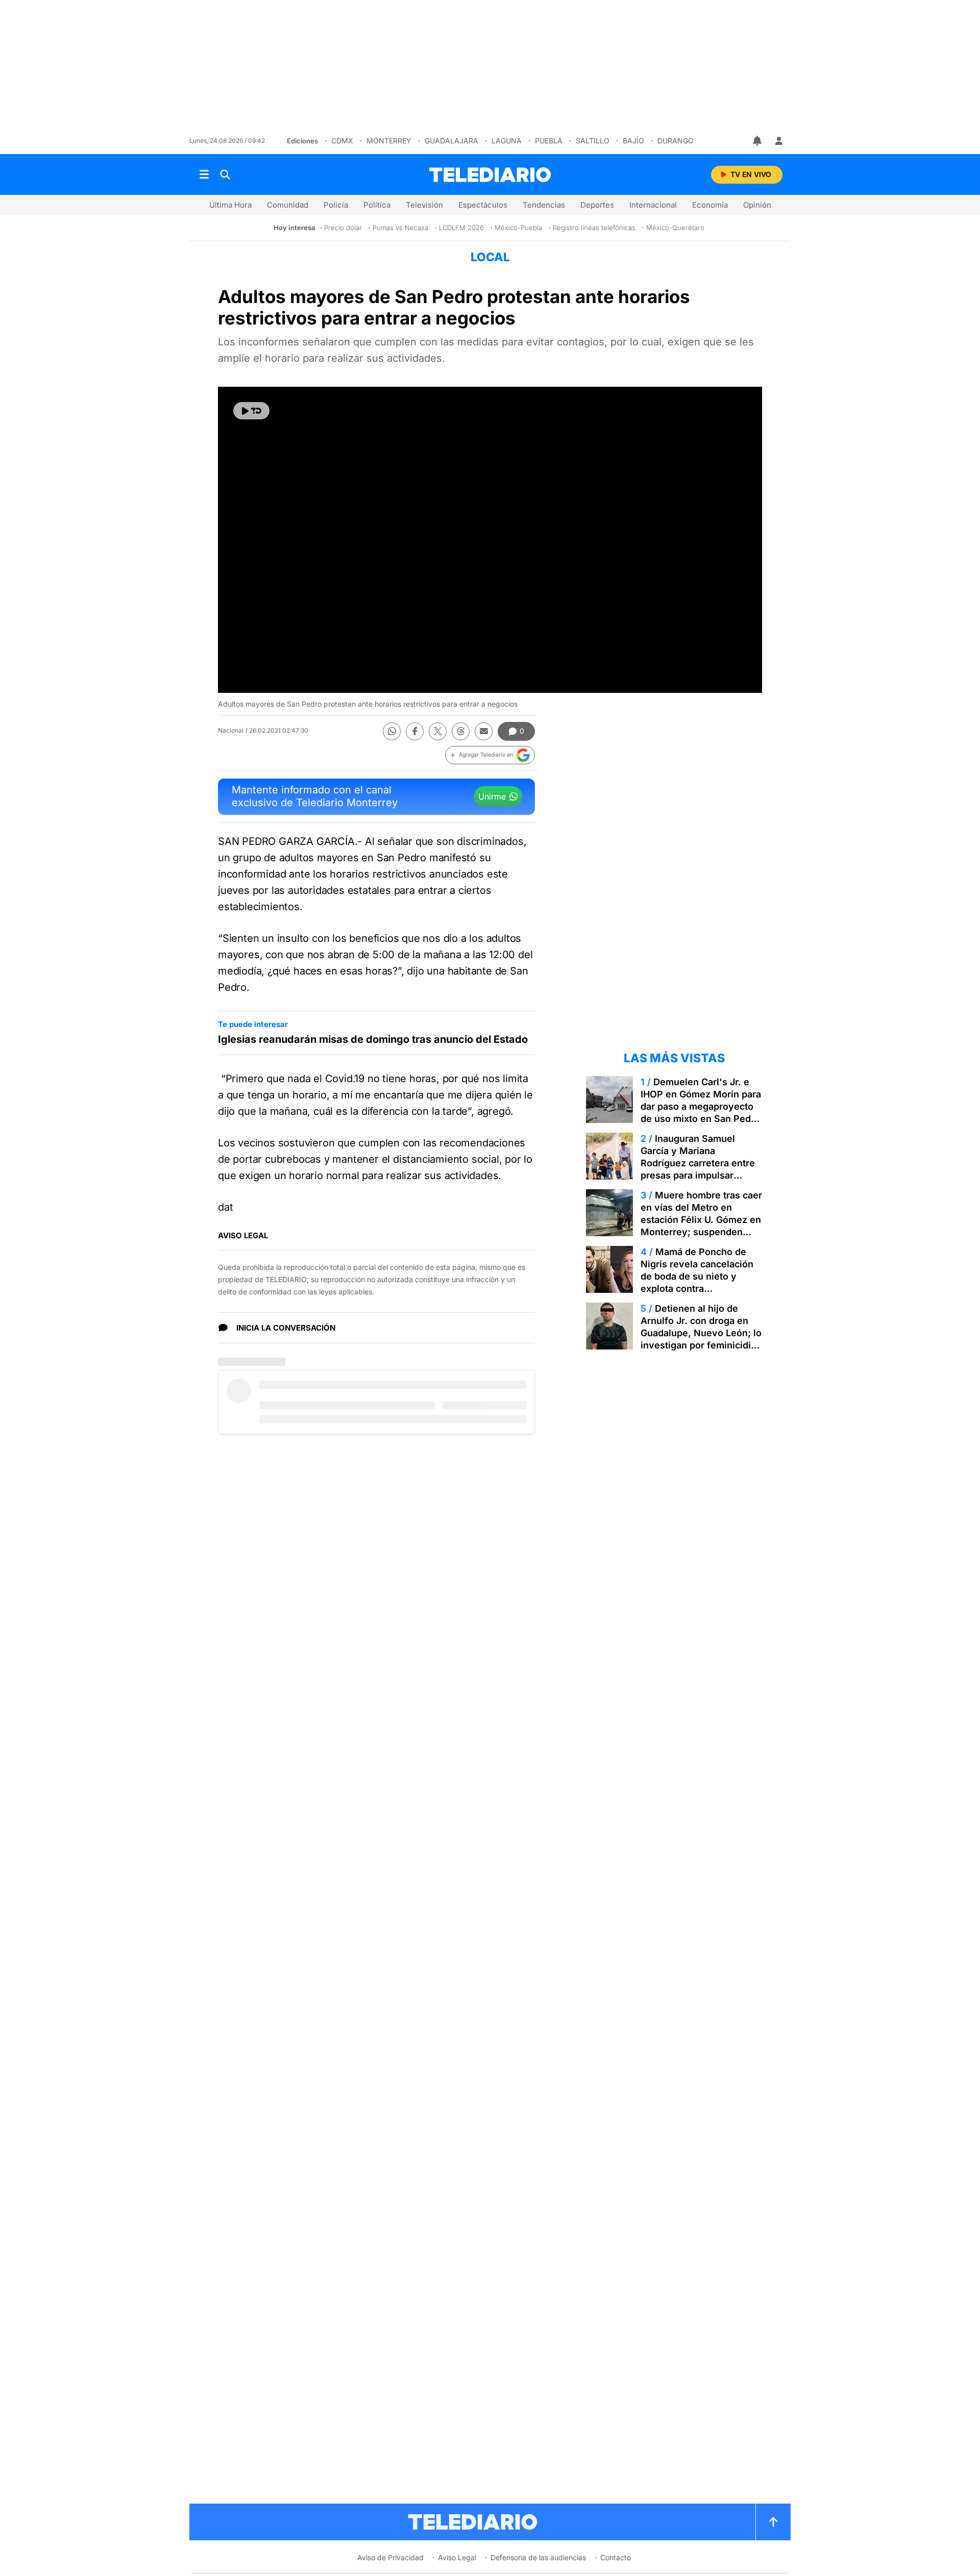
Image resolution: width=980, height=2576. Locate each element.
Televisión (424, 205)
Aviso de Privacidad (390, 2557)
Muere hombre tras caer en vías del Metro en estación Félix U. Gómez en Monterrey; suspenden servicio (701, 1220)
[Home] (490, 175)
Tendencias (544, 205)
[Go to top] (773, 2522)
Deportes (597, 205)
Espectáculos (483, 205)
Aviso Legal (457, 2557)
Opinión (757, 205)
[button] (490, 755)
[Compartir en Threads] (461, 731)
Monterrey (389, 141)
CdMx (342, 141)
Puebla (549, 141)
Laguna (507, 141)
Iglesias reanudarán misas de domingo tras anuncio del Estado (373, 1039)
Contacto (616, 2557)
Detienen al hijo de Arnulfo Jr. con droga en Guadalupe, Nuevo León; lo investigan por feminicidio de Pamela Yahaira (701, 1333)
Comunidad (288, 205)
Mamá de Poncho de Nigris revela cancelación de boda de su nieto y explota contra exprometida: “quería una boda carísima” (697, 1282)
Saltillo (593, 141)
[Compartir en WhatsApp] (392, 731)
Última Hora (230, 205)
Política (377, 205)
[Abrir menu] (204, 174)
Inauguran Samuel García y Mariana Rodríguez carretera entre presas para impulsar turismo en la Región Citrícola (698, 1169)
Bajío (633, 141)
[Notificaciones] (758, 141)
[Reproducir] (251, 411)
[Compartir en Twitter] (438, 731)
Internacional (653, 205)
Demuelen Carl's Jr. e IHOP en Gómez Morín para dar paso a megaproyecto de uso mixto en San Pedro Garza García (701, 1106)
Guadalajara (451, 141)
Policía (336, 205)
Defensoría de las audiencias (538, 2557)
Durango (676, 141)
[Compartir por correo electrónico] (484, 731)
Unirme (492, 796)
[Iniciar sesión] (779, 141)
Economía (710, 205)
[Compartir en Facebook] (415, 731)
